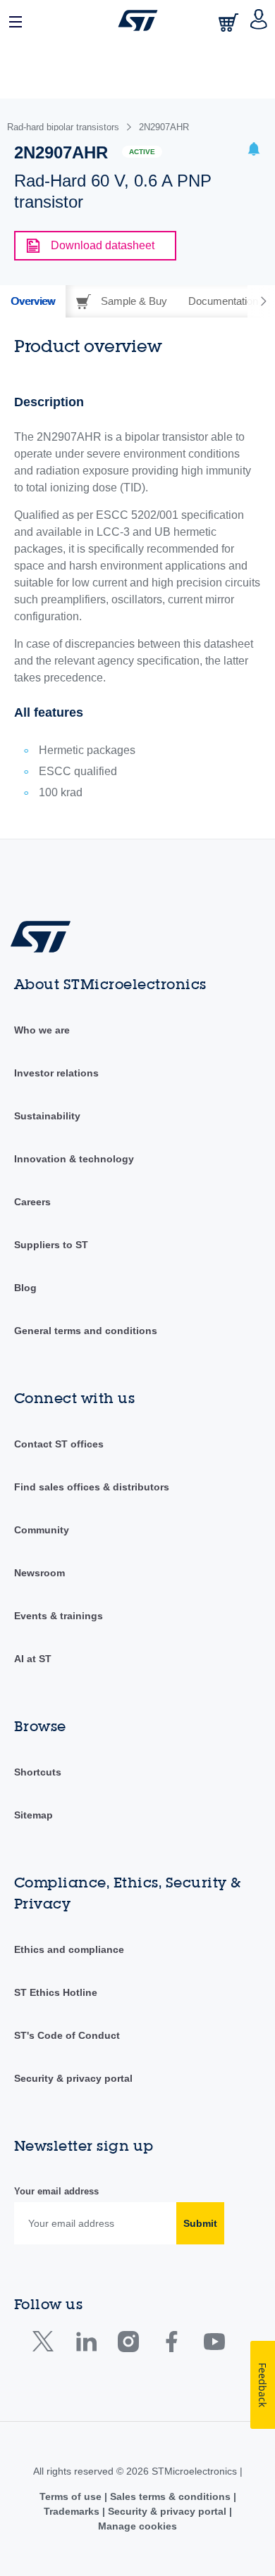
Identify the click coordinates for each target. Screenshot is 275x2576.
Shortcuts (38, 1772)
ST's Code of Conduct (67, 2035)
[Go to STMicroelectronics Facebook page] (171, 2345)
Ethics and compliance (69, 1949)
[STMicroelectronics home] (138, 20)
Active (142, 152)
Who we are (42, 1030)
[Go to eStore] (230, 22)
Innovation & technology (74, 1159)
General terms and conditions (86, 1331)
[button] (16, 20)
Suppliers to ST (51, 1245)
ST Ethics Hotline (56, 1992)
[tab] (33, 301)
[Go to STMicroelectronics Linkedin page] (86, 2345)
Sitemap (33, 1815)
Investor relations (56, 1073)
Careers (32, 1202)
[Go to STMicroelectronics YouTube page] (214, 2345)
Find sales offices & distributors (92, 1487)
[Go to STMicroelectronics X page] (46, 2345)
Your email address (56, 2191)
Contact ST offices (59, 1444)
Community (42, 1530)
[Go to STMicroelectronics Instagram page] (128, 2345)
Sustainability (47, 1116)
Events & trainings (59, 1616)
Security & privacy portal (73, 2078)
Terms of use (72, 2496)
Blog (25, 1288)
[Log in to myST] (259, 20)
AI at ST (33, 1659)
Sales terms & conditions (170, 2496)
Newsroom (39, 1573)
